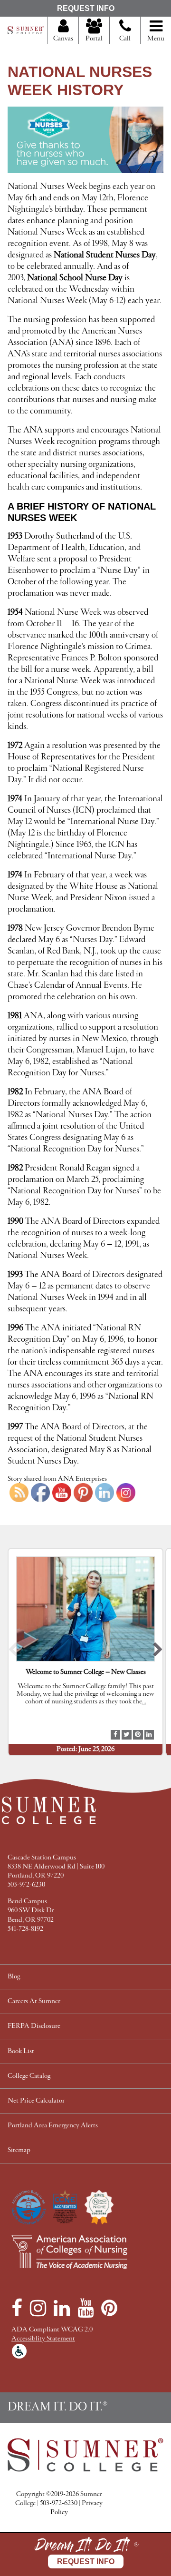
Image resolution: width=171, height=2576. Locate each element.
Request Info (86, 8)
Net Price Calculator (36, 2101)
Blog (14, 1977)
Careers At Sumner (34, 2001)
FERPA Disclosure (34, 2026)
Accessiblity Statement (43, 2339)
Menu (156, 39)
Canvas (63, 39)
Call (125, 39)
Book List (21, 2051)
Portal (94, 39)
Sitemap (19, 2150)
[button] (13, 1652)
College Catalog (29, 2076)
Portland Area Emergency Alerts (53, 2126)
